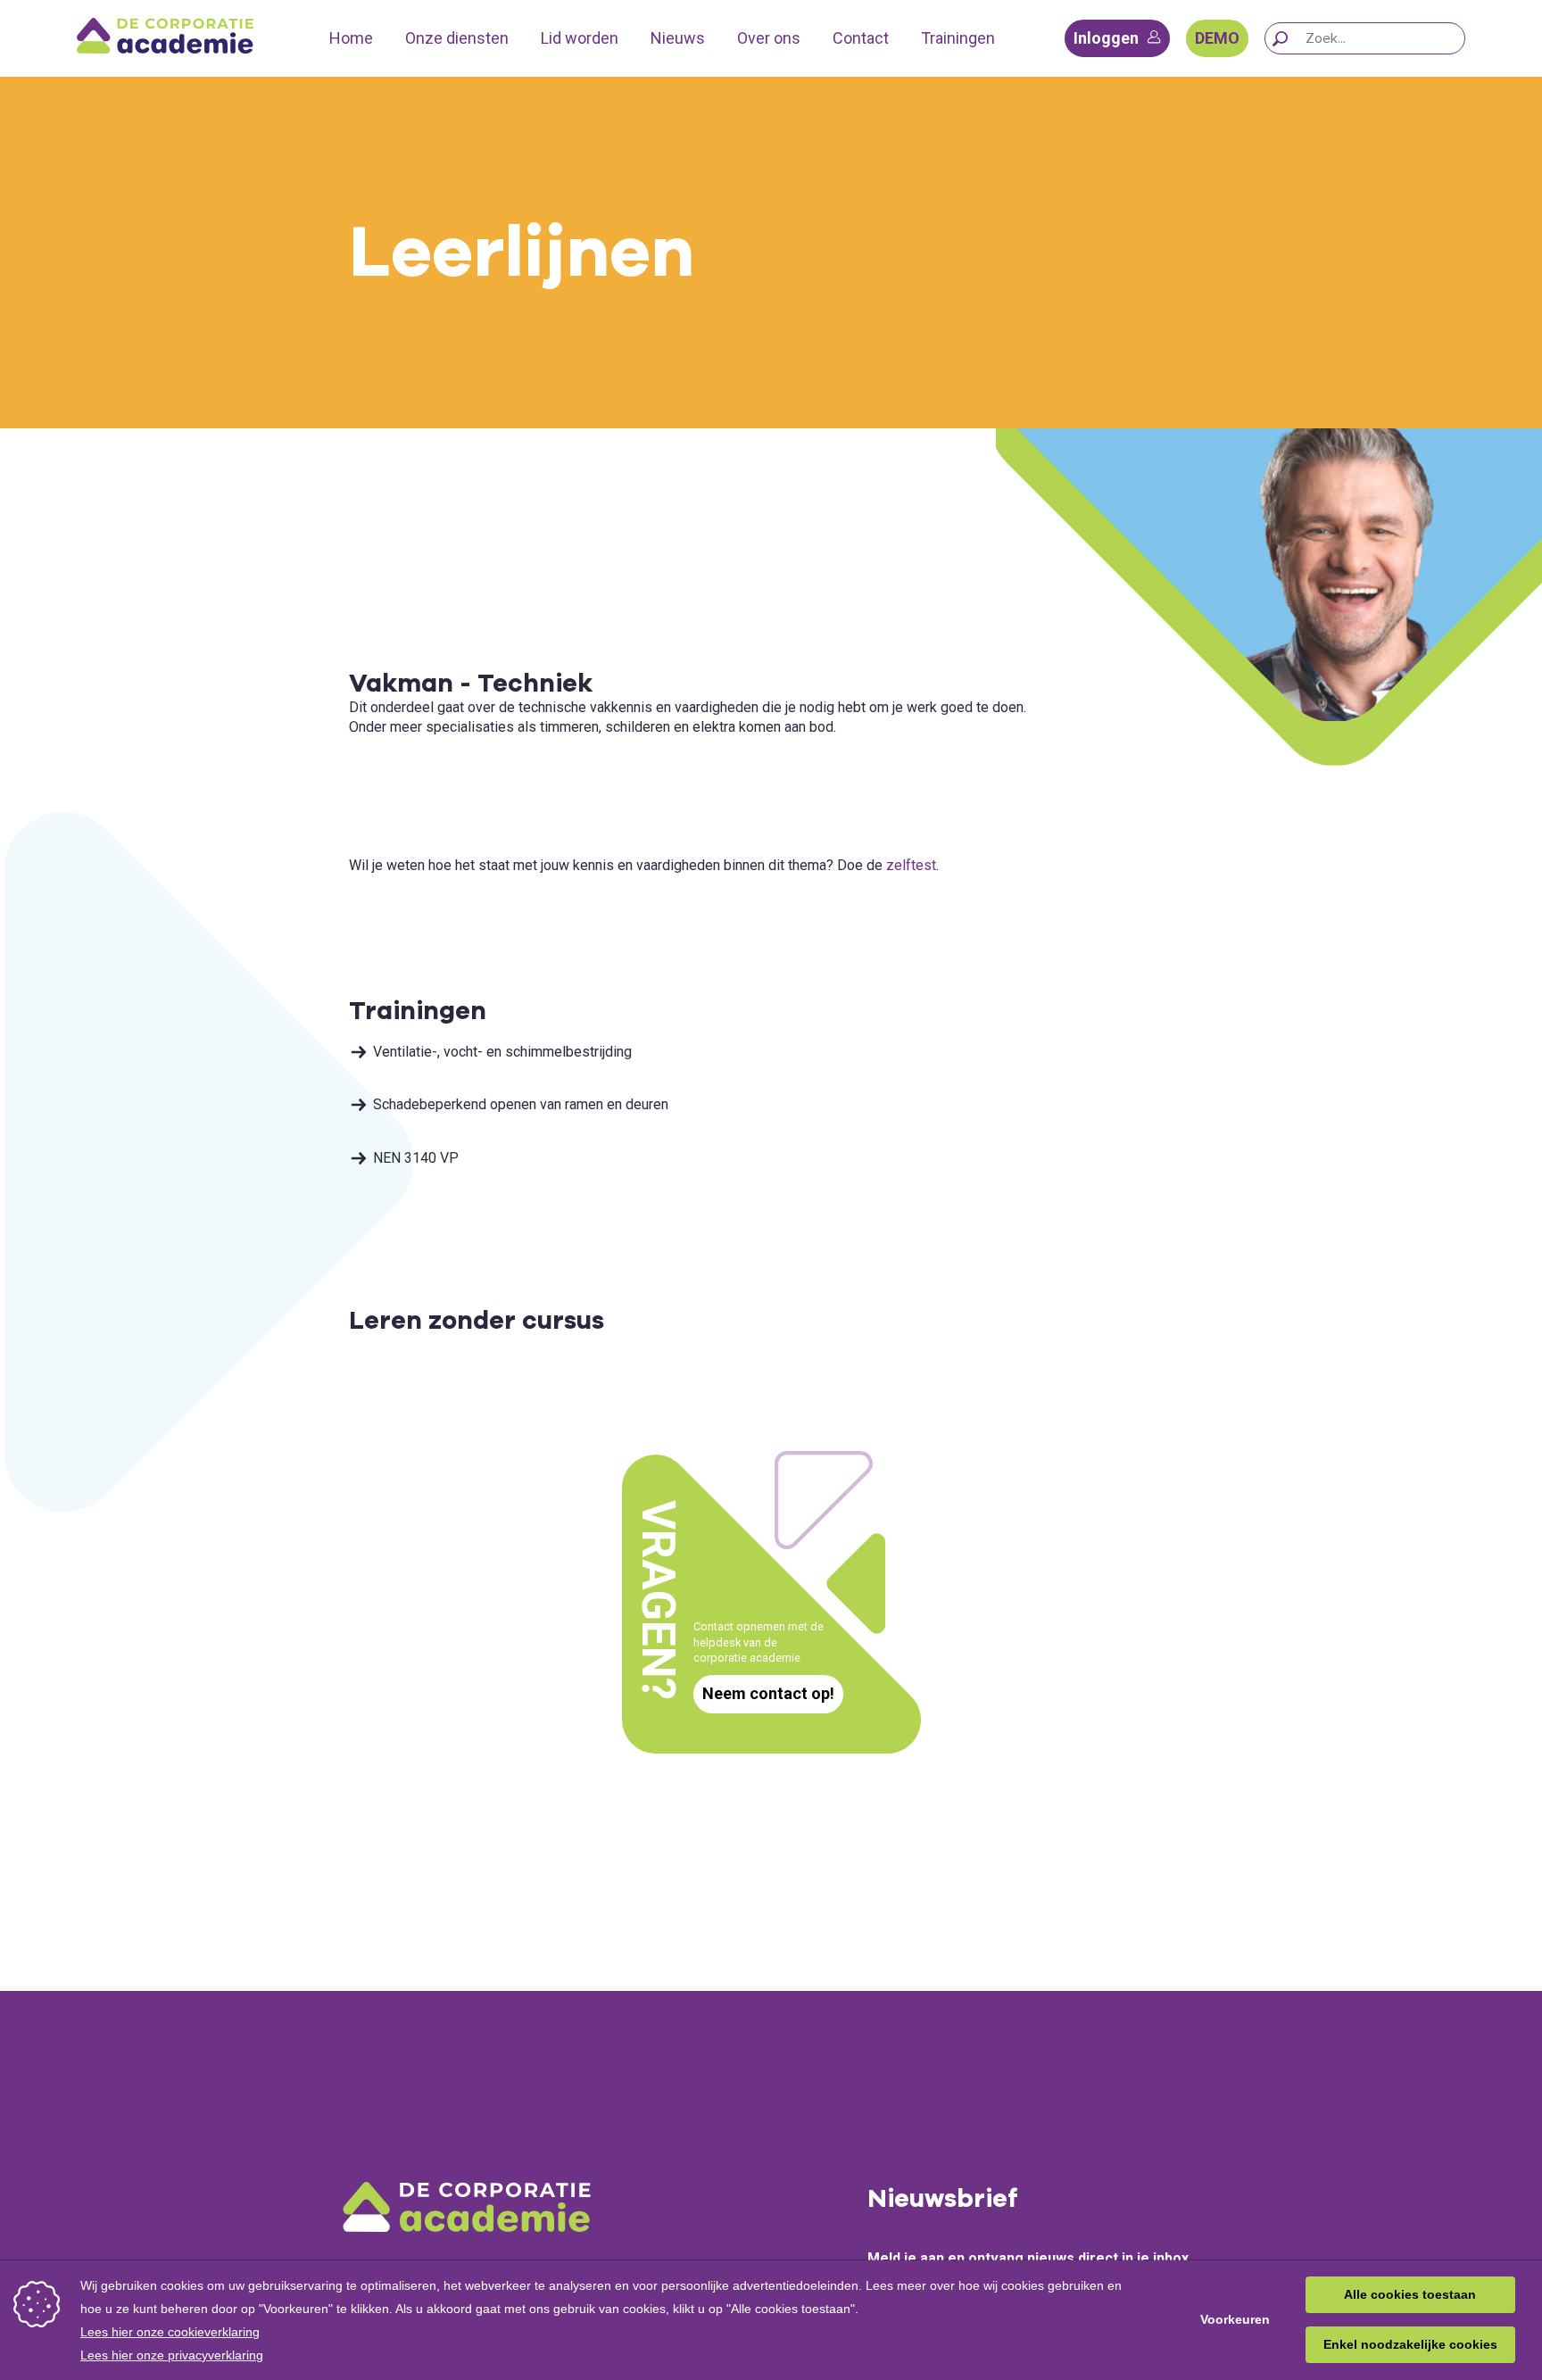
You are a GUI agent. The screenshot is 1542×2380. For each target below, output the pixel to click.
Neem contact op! (768, 1693)
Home (351, 38)
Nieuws (678, 38)
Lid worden (580, 38)
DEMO (1217, 38)
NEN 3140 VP (416, 1158)
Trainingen (958, 38)
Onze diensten (457, 38)
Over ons (769, 38)
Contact (861, 38)
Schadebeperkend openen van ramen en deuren (521, 1104)
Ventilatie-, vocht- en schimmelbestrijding (502, 1052)
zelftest (911, 865)
